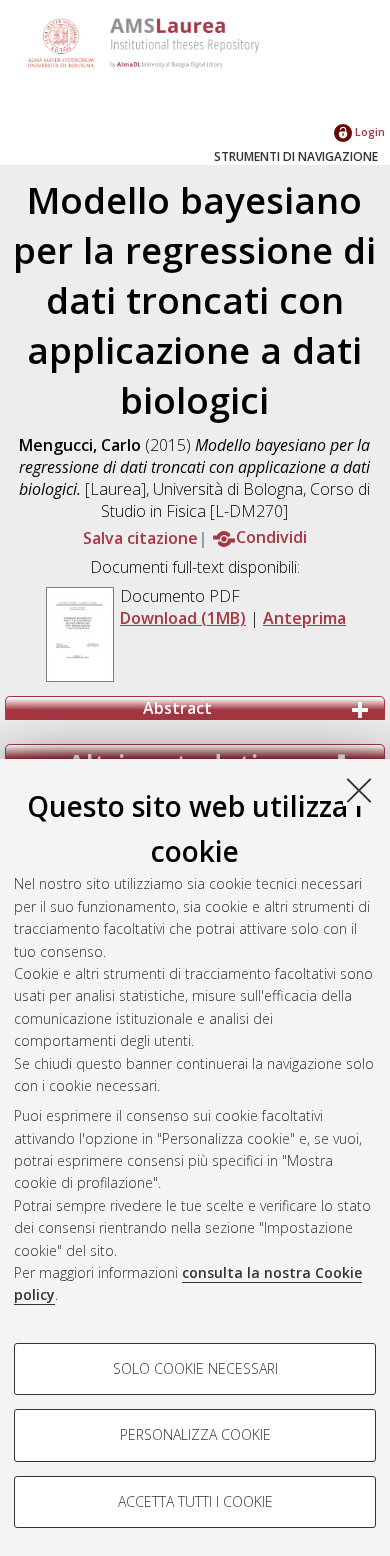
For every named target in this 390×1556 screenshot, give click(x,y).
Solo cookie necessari (195, 1368)
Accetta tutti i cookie (195, 1501)
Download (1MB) (183, 618)
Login (368, 131)
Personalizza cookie (195, 1434)
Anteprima (304, 618)
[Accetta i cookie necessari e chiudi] (359, 790)
